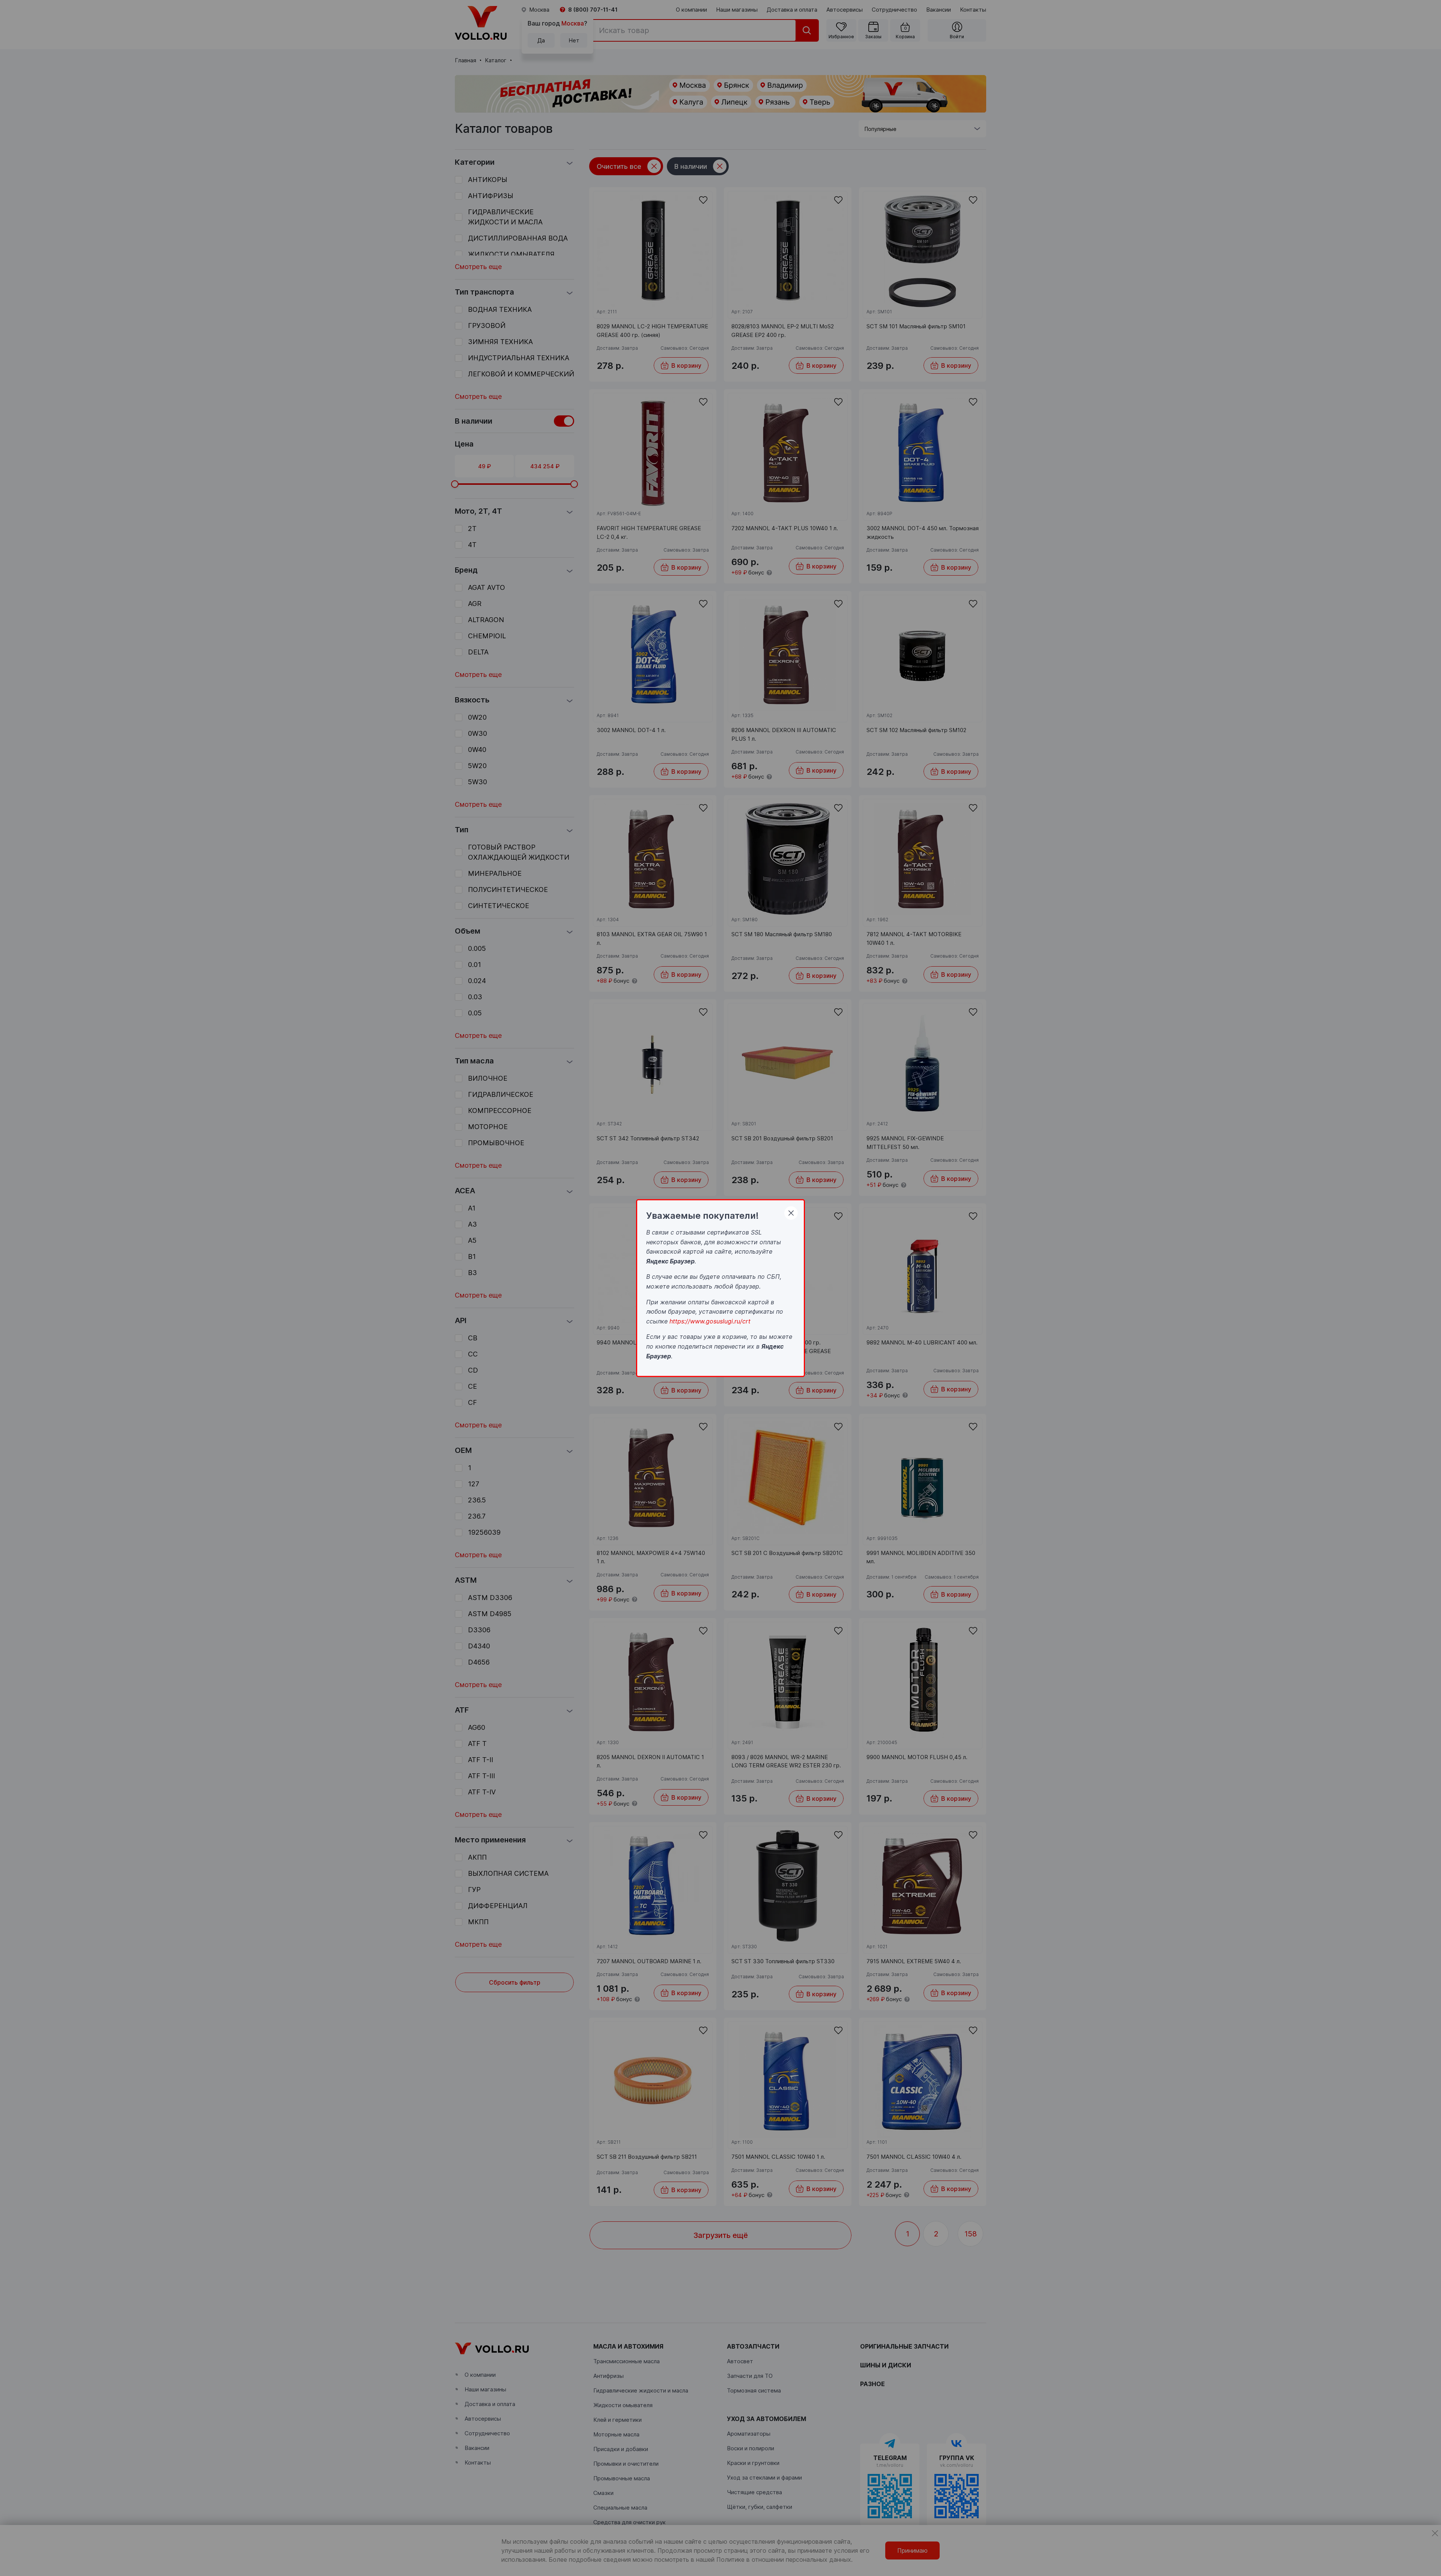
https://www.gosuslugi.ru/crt (710, 1321)
